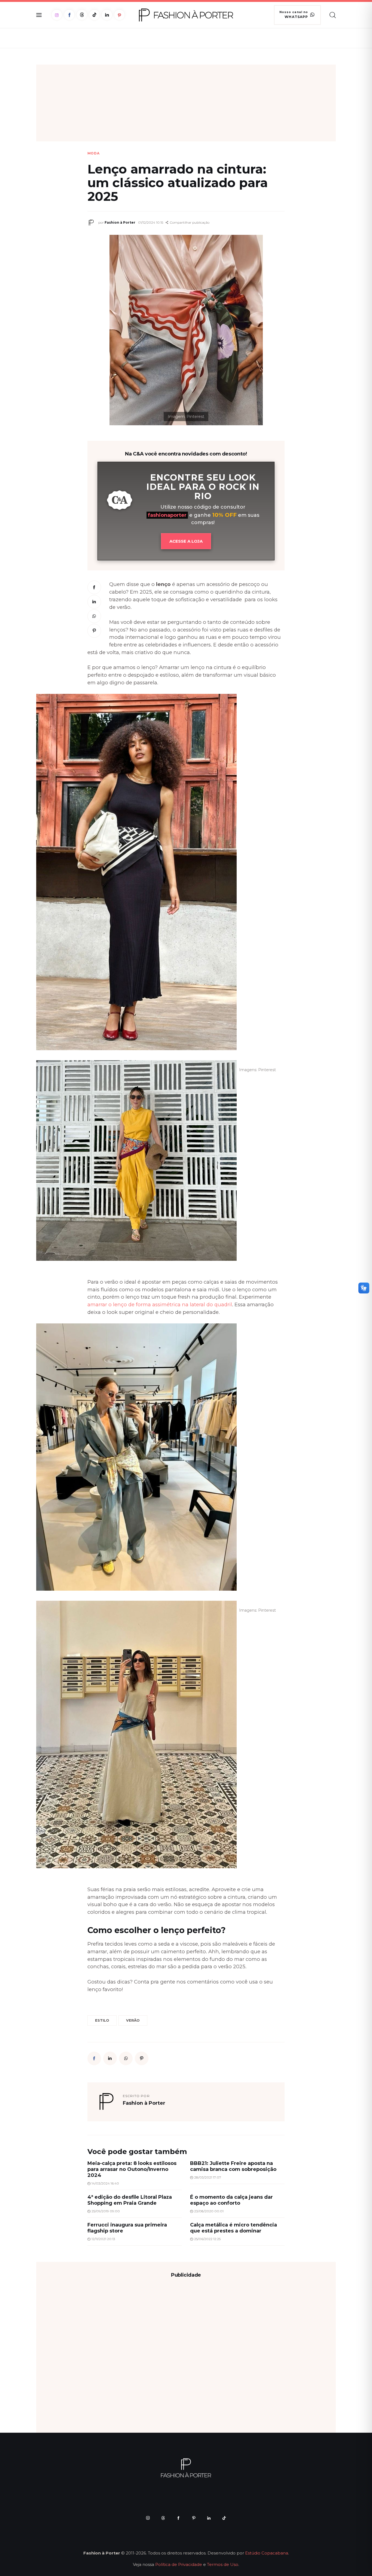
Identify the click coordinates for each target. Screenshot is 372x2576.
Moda (94, 153)
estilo (102, 2020)
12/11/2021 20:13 (103, 2239)
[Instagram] (57, 15)
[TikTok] (94, 15)
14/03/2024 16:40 (105, 2183)
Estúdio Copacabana (267, 2553)
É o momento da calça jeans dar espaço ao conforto (231, 2200)
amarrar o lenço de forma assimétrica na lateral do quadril (160, 1304)
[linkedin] (209, 2518)
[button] (187, 223)
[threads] (163, 2518)
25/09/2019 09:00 (106, 2211)
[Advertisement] (186, 103)
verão (133, 2020)
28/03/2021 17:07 (208, 2177)
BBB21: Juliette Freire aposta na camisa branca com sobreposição (233, 2166)
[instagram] (148, 2518)
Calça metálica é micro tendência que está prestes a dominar (234, 2228)
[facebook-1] (178, 2518)
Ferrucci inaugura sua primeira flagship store (127, 2228)
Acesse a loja (186, 541)
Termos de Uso (223, 2564)
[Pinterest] (119, 15)
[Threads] (82, 15)
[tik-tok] (224, 2518)
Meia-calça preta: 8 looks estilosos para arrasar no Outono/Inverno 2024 (132, 2169)
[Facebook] (69, 15)
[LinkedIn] (107, 15)
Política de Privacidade (179, 2564)
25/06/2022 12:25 (207, 2239)
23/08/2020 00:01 (209, 2211)
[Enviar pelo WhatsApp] (94, 616)
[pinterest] (194, 2518)
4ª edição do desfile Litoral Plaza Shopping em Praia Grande (130, 2200)
